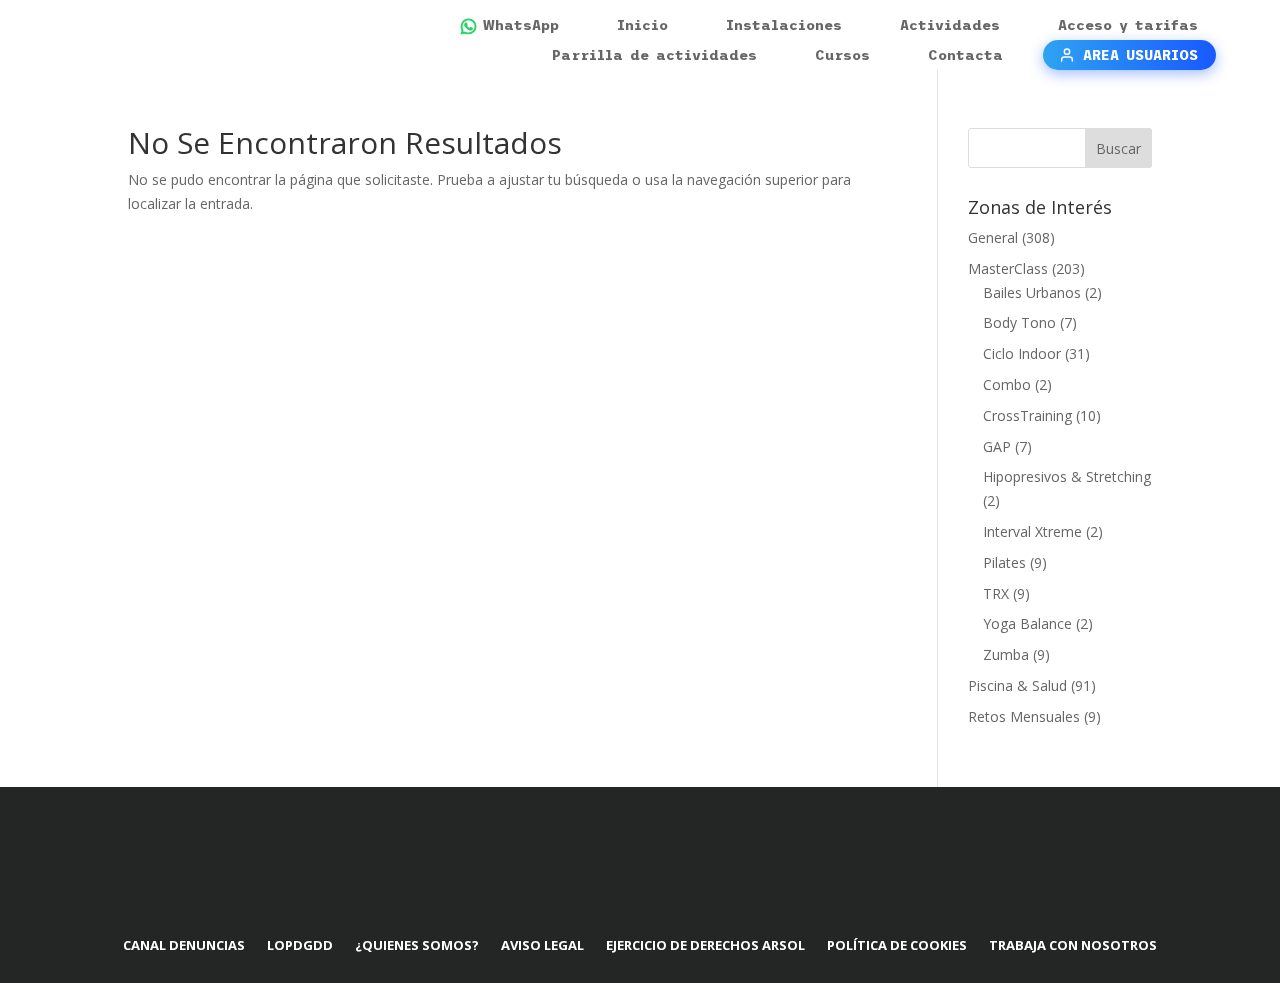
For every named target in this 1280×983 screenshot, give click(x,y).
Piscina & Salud (1017, 685)
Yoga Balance (1027, 623)
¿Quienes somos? (417, 945)
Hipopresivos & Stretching (1067, 476)
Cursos (842, 55)
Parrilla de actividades (654, 55)
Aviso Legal (542, 945)
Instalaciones (784, 25)
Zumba (1006, 654)
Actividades (950, 25)
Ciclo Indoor (1022, 353)
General (993, 237)
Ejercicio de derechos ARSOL (705, 945)
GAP (997, 446)
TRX (996, 593)
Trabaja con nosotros (1073, 945)
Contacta (965, 55)
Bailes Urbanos (1032, 292)
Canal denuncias (184, 945)
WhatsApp (521, 25)
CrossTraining (1027, 415)
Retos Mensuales (1024, 716)
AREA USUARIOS (1140, 55)
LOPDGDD (300, 945)
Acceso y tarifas (1128, 25)
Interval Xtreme (1032, 531)
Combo (1007, 384)
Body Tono (1019, 322)
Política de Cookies (897, 945)
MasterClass (1008, 268)
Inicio (642, 25)
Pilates (1004, 562)
